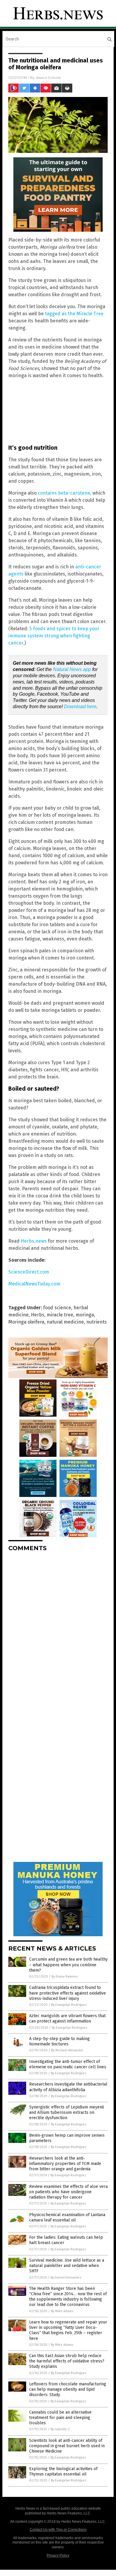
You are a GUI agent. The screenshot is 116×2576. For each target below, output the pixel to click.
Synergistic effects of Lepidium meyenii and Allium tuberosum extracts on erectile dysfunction (66, 2112)
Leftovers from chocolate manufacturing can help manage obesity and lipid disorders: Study (68, 2389)
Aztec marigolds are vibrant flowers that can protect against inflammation (67, 2018)
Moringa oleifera (26, 1322)
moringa (85, 1315)
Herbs (38, 1315)
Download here (80, 707)
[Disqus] (58, 1631)
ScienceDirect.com (29, 1272)
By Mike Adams (62, 2311)
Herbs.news (34, 1241)
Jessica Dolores (48, 77)
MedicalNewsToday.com (34, 1284)
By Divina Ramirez (65, 1977)
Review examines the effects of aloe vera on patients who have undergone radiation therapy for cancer (68, 2192)
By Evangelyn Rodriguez (69, 2005)
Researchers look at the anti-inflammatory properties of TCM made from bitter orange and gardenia (65, 2164)
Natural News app (72, 669)
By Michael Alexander (67, 2050)
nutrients (97, 1322)
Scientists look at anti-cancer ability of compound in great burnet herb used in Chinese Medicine (67, 2446)
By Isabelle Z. (61, 2429)
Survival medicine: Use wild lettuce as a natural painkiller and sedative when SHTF (67, 2266)
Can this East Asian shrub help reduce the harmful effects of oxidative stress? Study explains (67, 2361)
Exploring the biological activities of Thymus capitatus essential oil (63, 2471)
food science (57, 1308)
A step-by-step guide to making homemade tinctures (59, 2041)
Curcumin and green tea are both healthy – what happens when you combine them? (68, 1965)
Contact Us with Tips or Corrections (58, 2530)
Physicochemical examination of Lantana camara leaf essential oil (67, 2217)
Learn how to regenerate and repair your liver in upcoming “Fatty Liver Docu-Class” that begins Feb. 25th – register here (68, 2330)
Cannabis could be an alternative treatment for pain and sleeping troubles (60, 2418)
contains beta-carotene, (65, 493)
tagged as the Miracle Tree (74, 314)
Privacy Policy (58, 2555)
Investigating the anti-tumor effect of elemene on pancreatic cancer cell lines (68, 2064)
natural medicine (65, 1322)
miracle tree (60, 1315)
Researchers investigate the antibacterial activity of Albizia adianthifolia (68, 2087)
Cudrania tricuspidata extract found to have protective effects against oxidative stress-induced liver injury (68, 1993)
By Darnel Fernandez (66, 2278)
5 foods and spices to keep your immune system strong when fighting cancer (54, 636)
